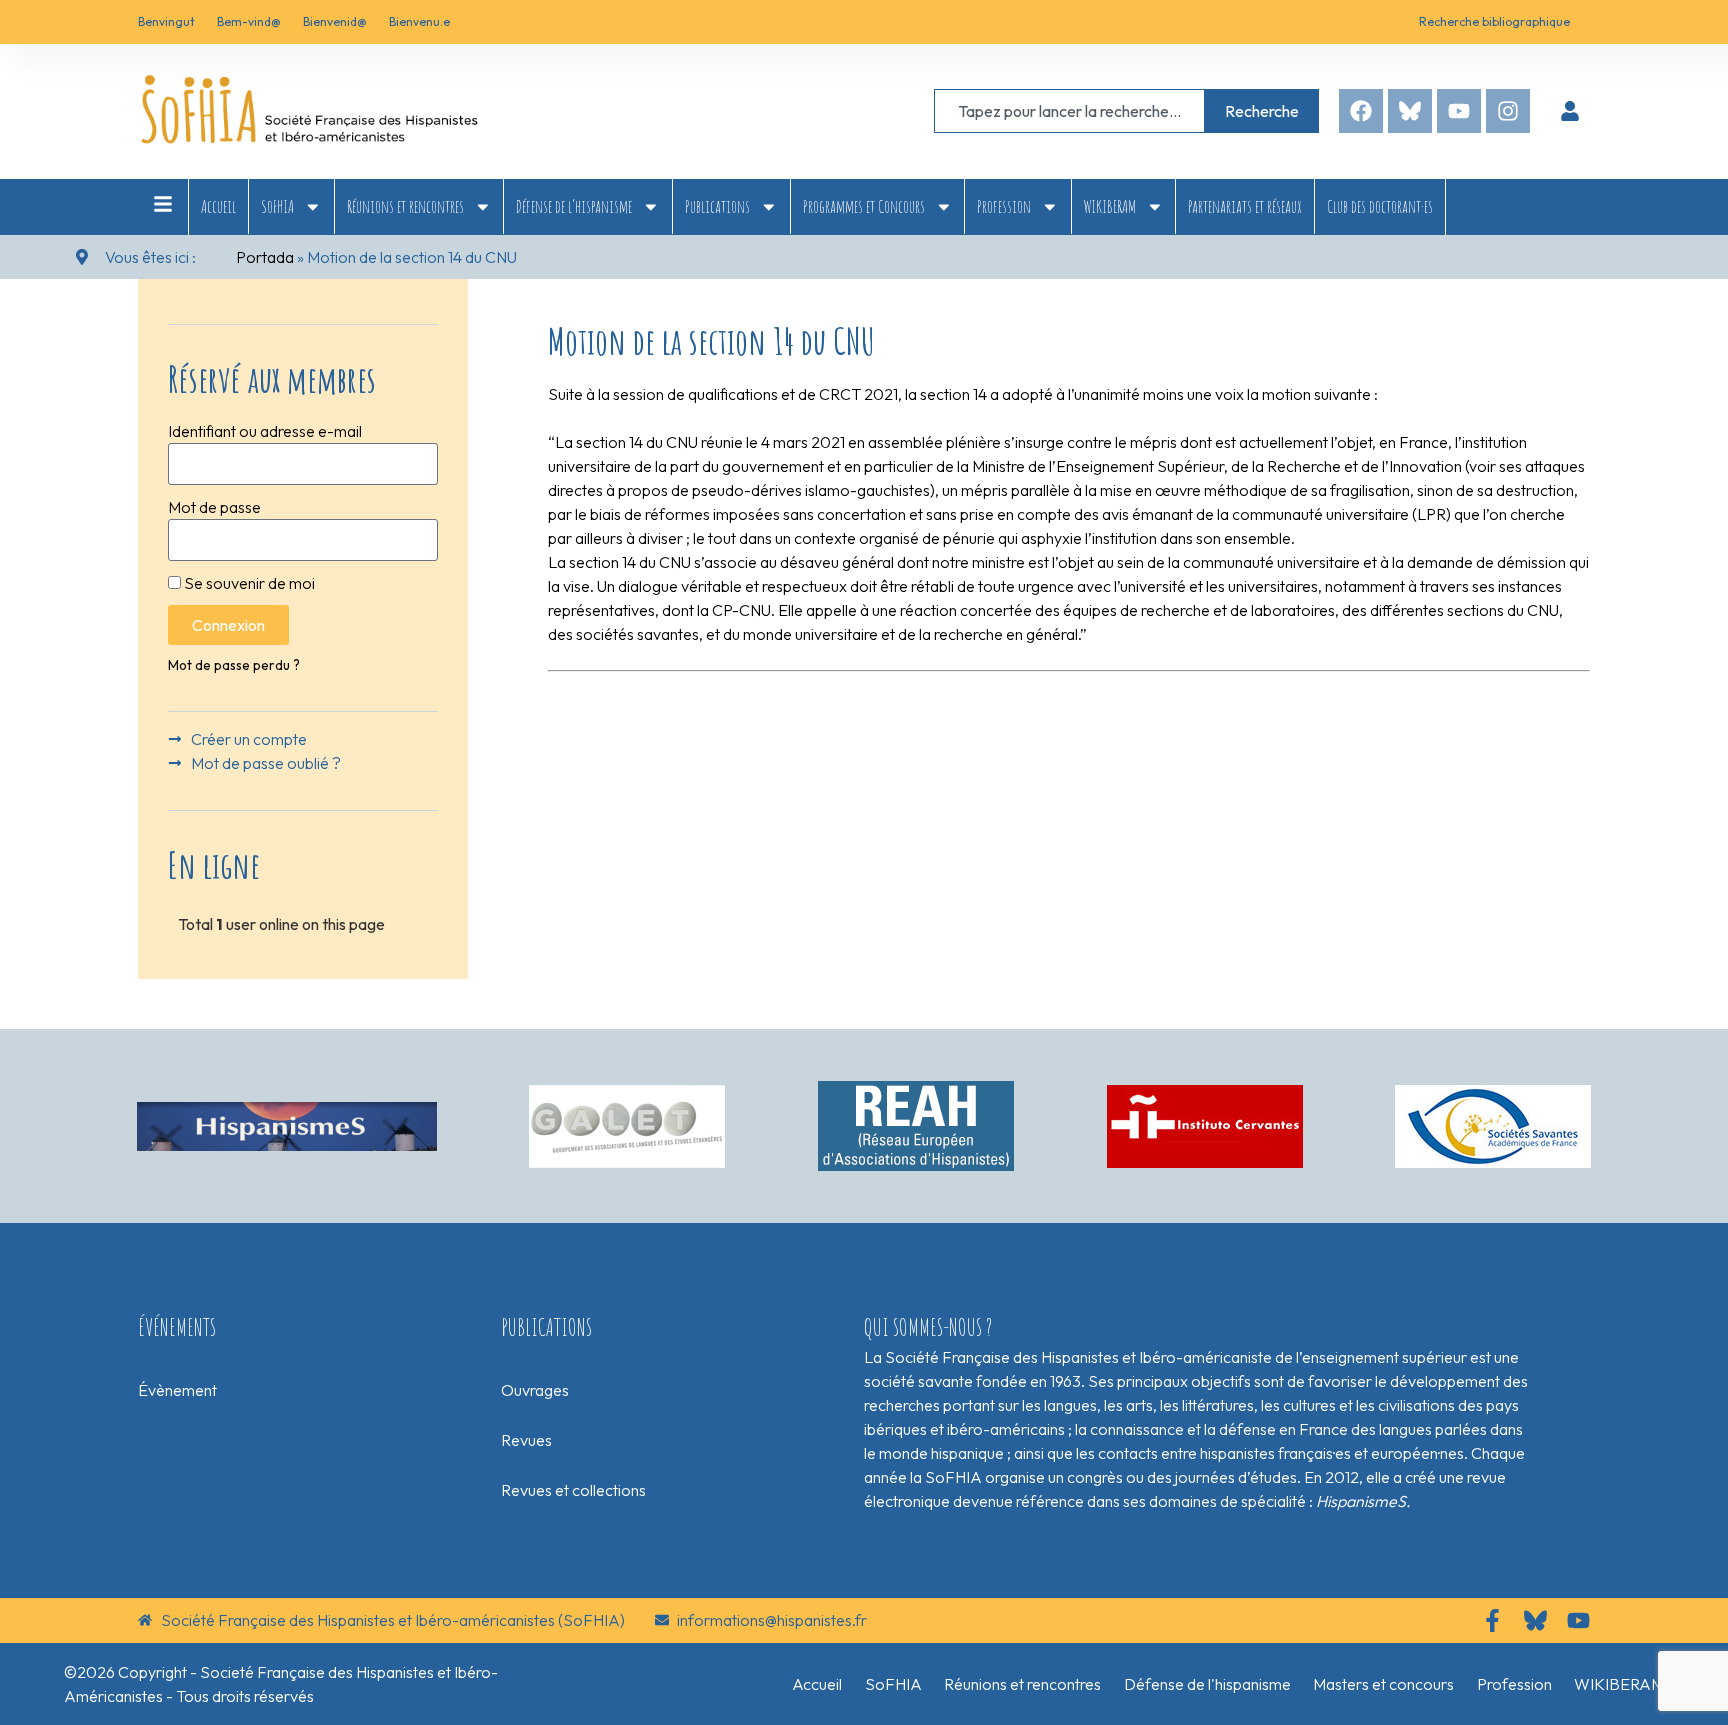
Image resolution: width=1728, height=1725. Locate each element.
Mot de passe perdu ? (234, 665)
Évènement (177, 1390)
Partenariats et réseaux (1245, 206)
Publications (717, 206)
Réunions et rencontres (405, 206)
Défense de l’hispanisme (574, 206)
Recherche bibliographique (1494, 21)
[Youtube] (1459, 111)
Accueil (218, 206)
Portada (265, 257)
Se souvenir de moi (248, 583)
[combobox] (1069, 111)
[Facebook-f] (1492, 1620)
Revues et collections (573, 1490)
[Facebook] (1361, 111)
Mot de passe (214, 507)
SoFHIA (277, 206)
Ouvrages (535, 1390)
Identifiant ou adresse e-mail (265, 431)
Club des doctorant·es (1380, 206)
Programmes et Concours (864, 206)
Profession (1004, 206)
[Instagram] (1508, 111)
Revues (526, 1440)
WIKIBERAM (1110, 206)
